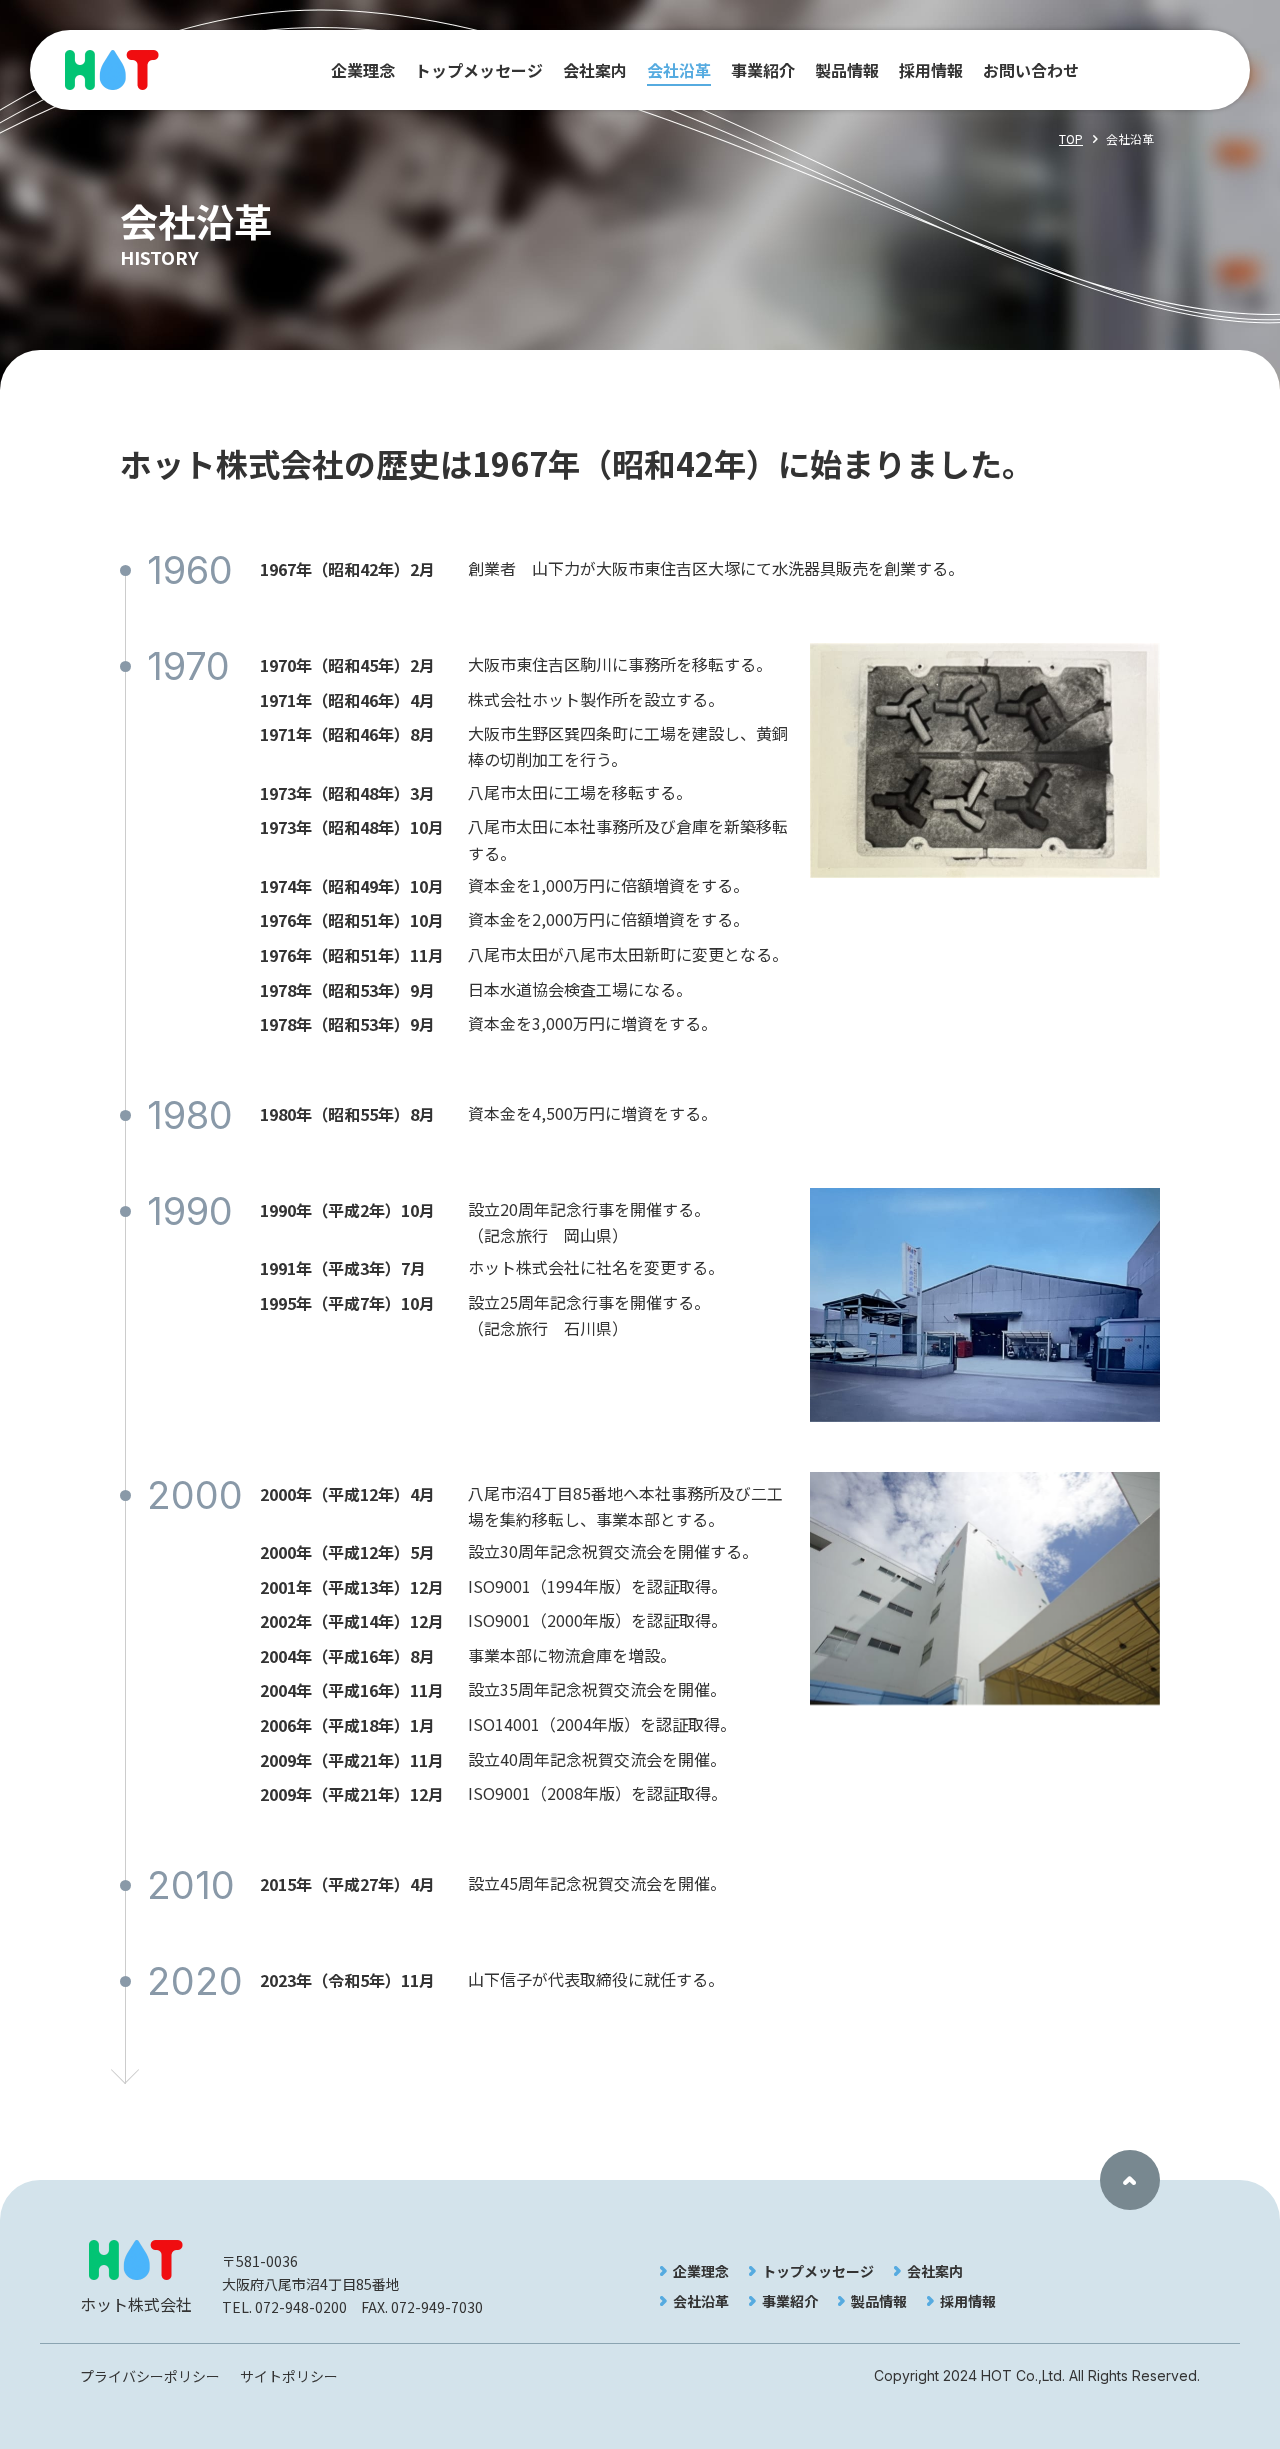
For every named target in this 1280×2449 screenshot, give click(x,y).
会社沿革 (679, 70)
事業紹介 (763, 70)
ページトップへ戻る (1130, 2180)
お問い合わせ (1031, 70)
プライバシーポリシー (150, 2376)
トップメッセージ (479, 70)
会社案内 (595, 70)
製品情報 (847, 70)
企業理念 (363, 70)
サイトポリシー (289, 2376)
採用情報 (931, 70)
